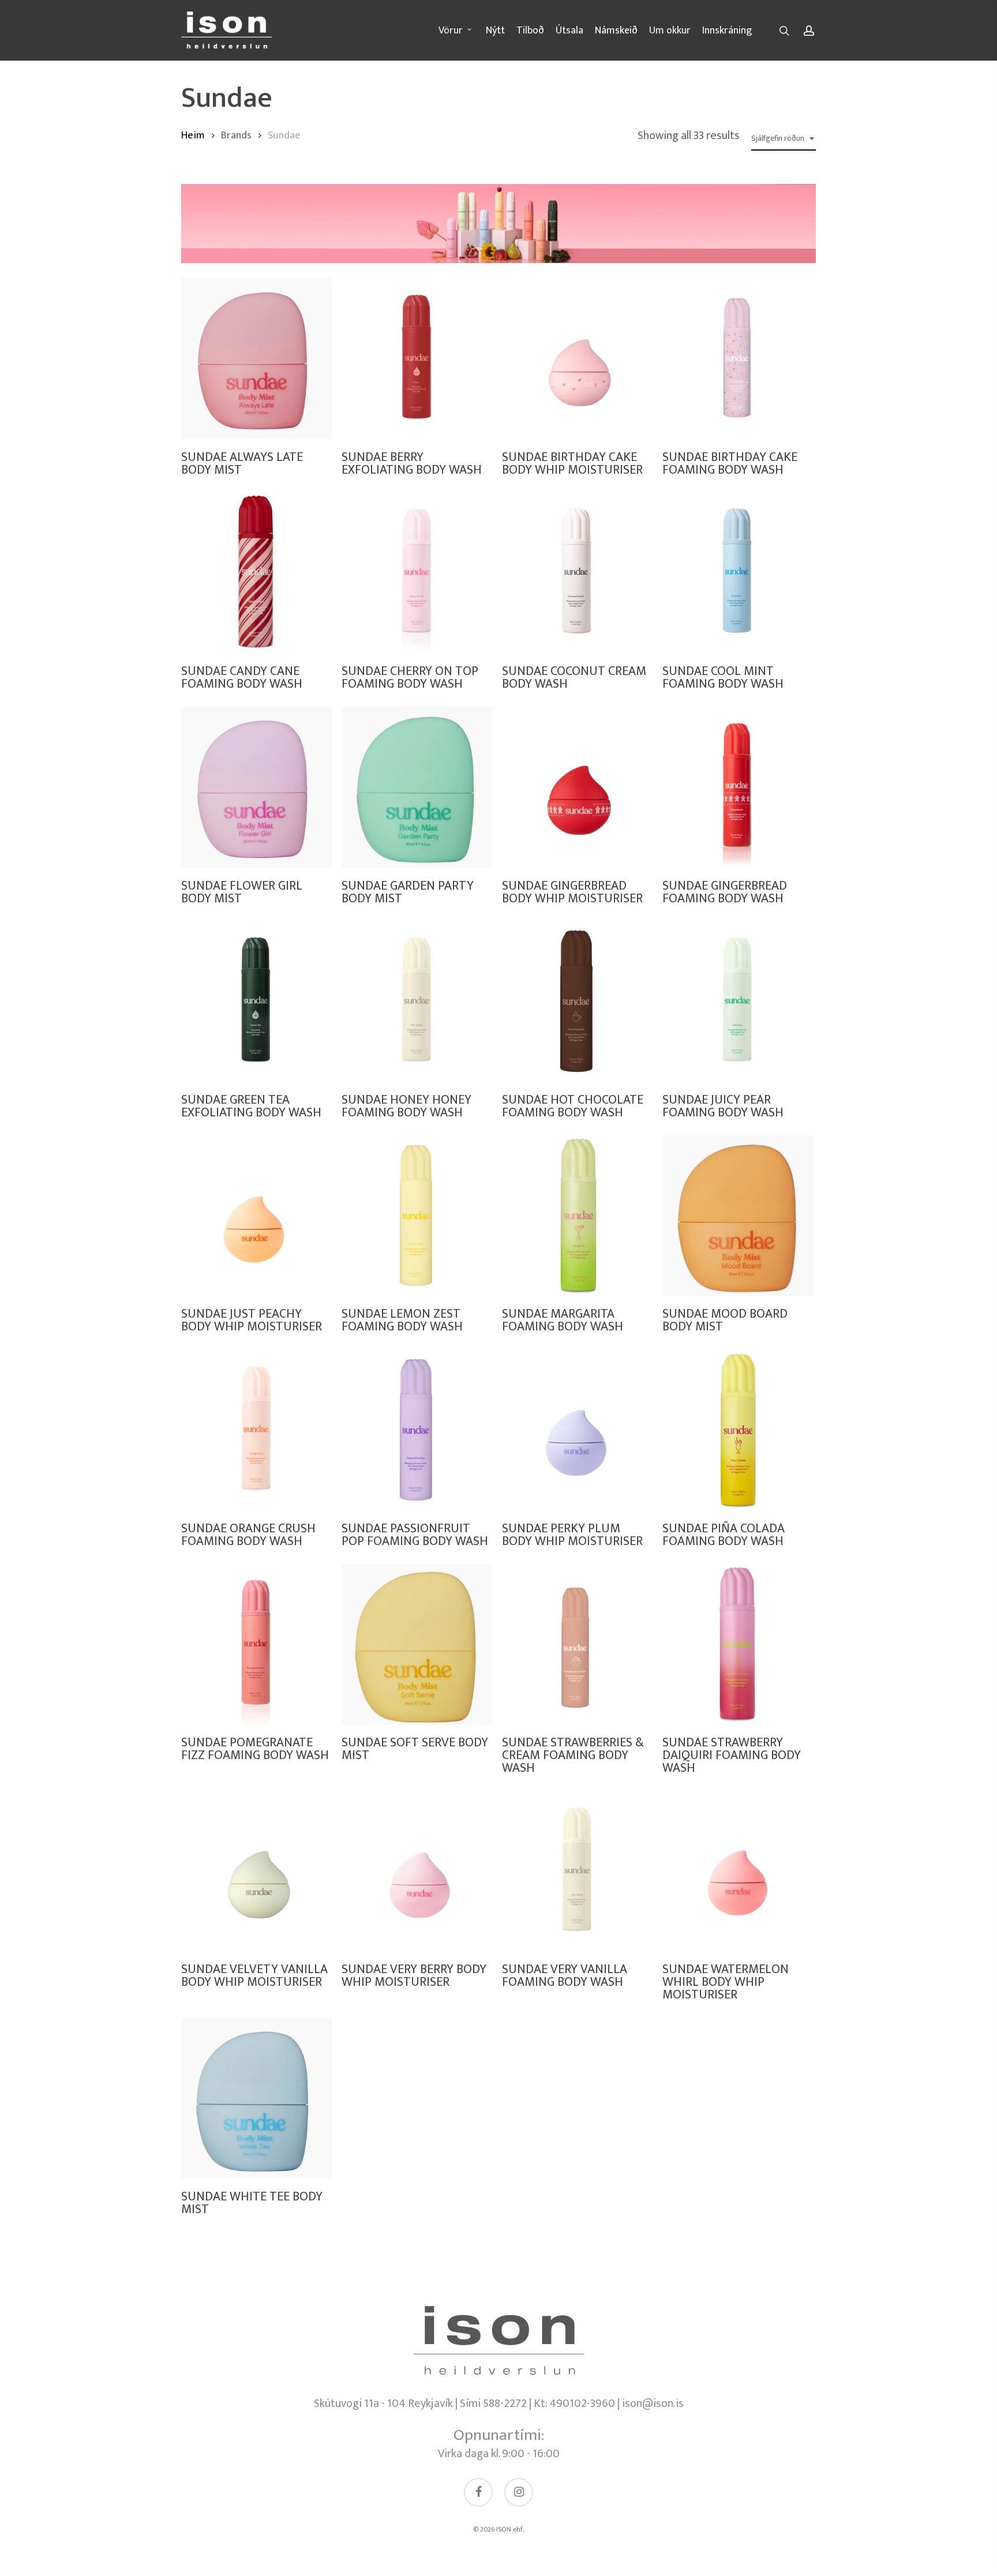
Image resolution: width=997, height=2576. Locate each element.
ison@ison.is (653, 2403)
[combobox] (784, 139)
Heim (193, 135)
